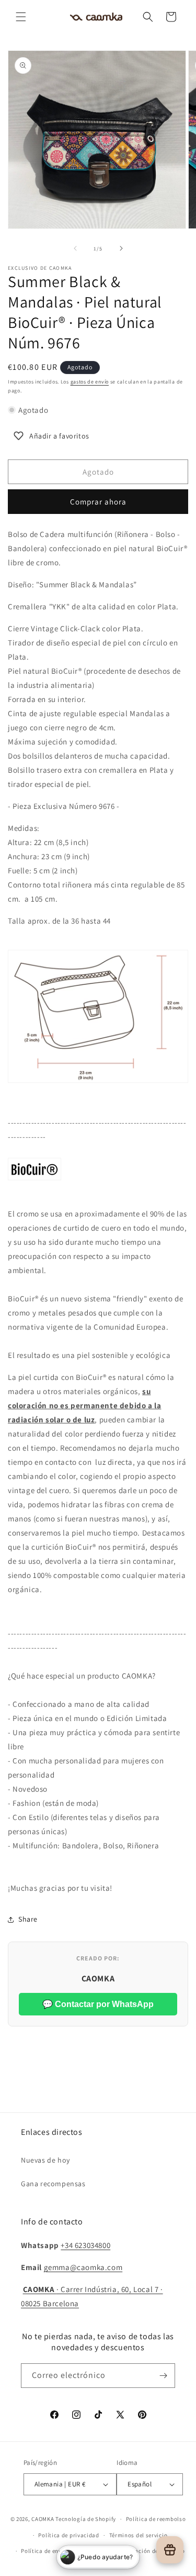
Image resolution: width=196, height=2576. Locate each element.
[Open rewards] (170, 2550)
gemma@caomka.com (83, 2267)
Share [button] (28, 1919)
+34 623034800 (85, 2245)
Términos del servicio (139, 2535)
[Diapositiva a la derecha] (121, 248)
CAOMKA (43, 2519)
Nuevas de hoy (45, 2160)
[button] (21, 17)
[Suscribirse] (163, 2376)
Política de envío (44, 2551)
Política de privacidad (68, 2535)
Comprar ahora (98, 502)
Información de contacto (151, 2551)
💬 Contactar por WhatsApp (98, 2004)
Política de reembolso (156, 2519)
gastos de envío (90, 382)
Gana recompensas (53, 2184)
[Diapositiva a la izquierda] (75, 248)
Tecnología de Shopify (86, 2519)
